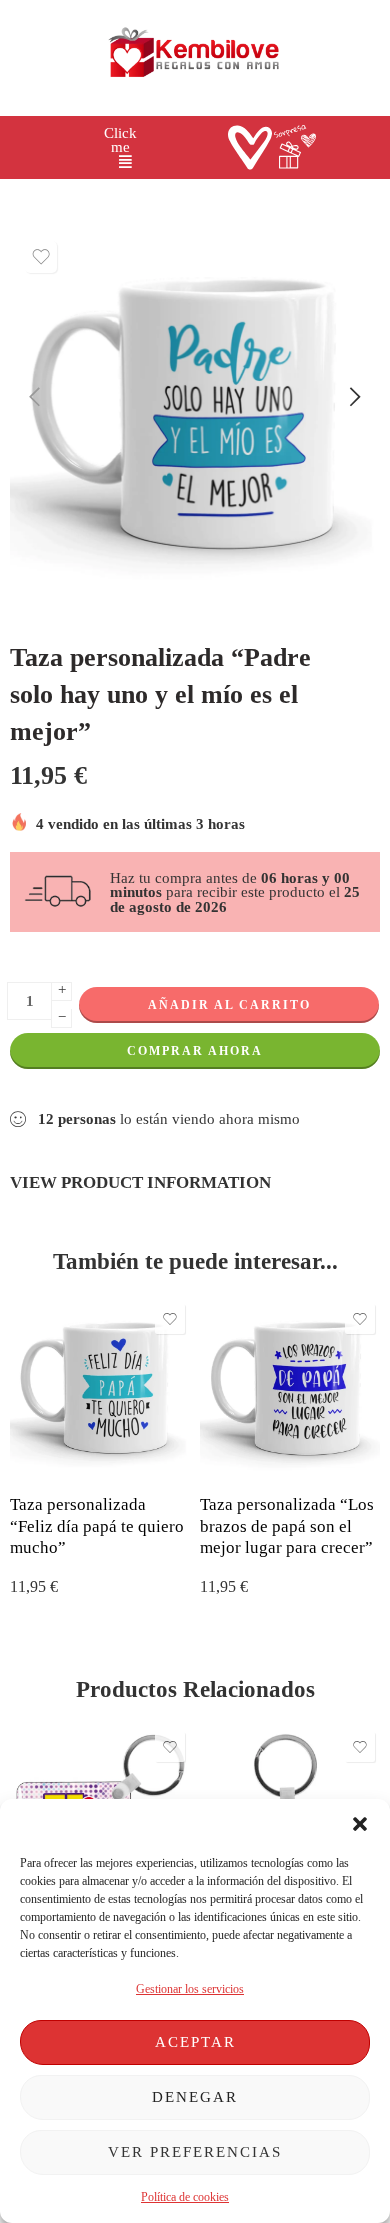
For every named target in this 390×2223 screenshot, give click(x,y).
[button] (360, 1824)
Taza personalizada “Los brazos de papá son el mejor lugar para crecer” (287, 1526)
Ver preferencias (195, 2152)
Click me (120, 140)
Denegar (195, 2097)
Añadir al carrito (229, 1005)
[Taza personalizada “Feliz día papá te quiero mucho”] (100, 1389)
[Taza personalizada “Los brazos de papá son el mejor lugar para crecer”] (290, 1389)
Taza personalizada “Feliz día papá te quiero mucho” (97, 1526)
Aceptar (195, 2042)
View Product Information (140, 1182)
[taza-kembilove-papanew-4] (195, 416)
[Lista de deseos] (41, 257)
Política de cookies (185, 2197)
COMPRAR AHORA (195, 1051)
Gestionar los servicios (190, 1989)
